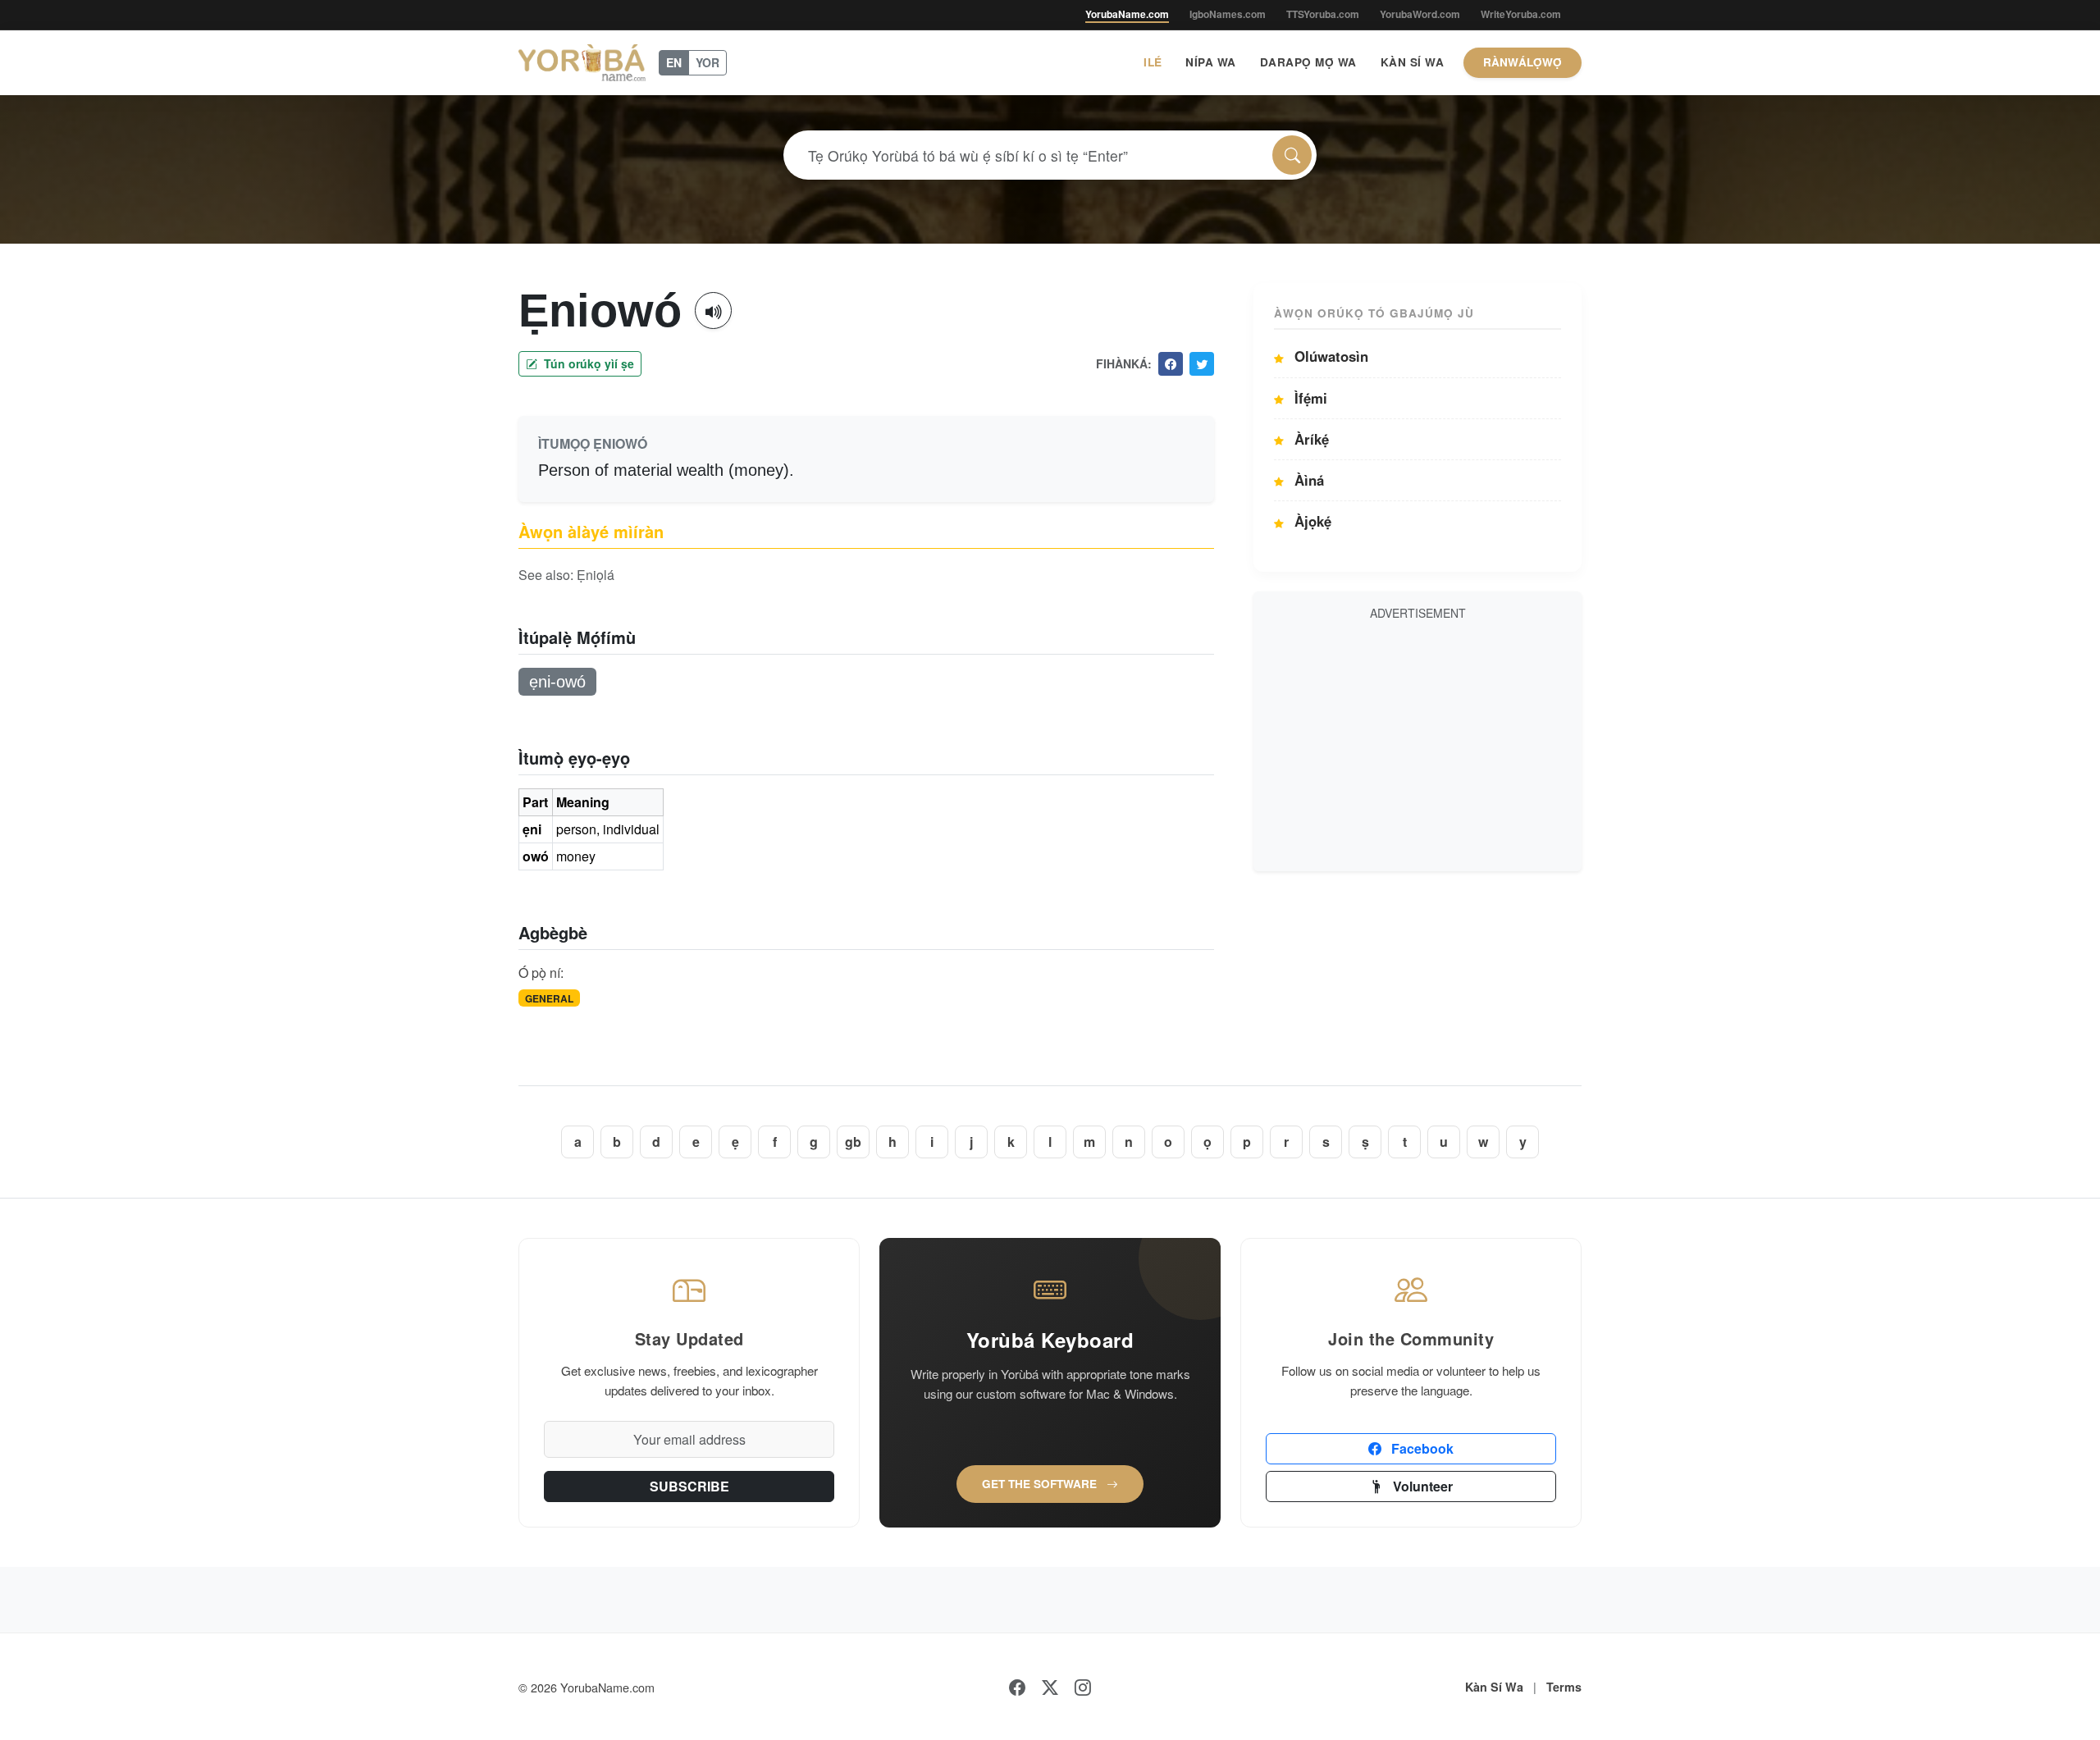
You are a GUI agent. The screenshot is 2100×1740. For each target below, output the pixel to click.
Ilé (1153, 62)
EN (674, 62)
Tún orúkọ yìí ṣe (587, 363)
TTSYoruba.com (1323, 14)
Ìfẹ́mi (1309, 398)
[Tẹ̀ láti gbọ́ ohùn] (713, 311)
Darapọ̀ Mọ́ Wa (1308, 62)
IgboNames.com (1228, 14)
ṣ (1365, 1142)
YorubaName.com (1127, 14)
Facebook (1421, 1448)
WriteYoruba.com (1521, 14)
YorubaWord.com (1420, 14)
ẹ (735, 1142)
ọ (1207, 1142)
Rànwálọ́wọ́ (1522, 62)
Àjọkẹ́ (1311, 521)
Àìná (1307, 480)
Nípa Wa (1211, 62)
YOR (708, 62)
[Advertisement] (1417, 743)
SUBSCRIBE (689, 1486)
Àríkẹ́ (1310, 439)
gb (853, 1142)
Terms (1564, 1687)
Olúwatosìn (1329, 356)
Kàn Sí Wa (1413, 62)
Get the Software (1041, 1484)
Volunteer (1421, 1486)
